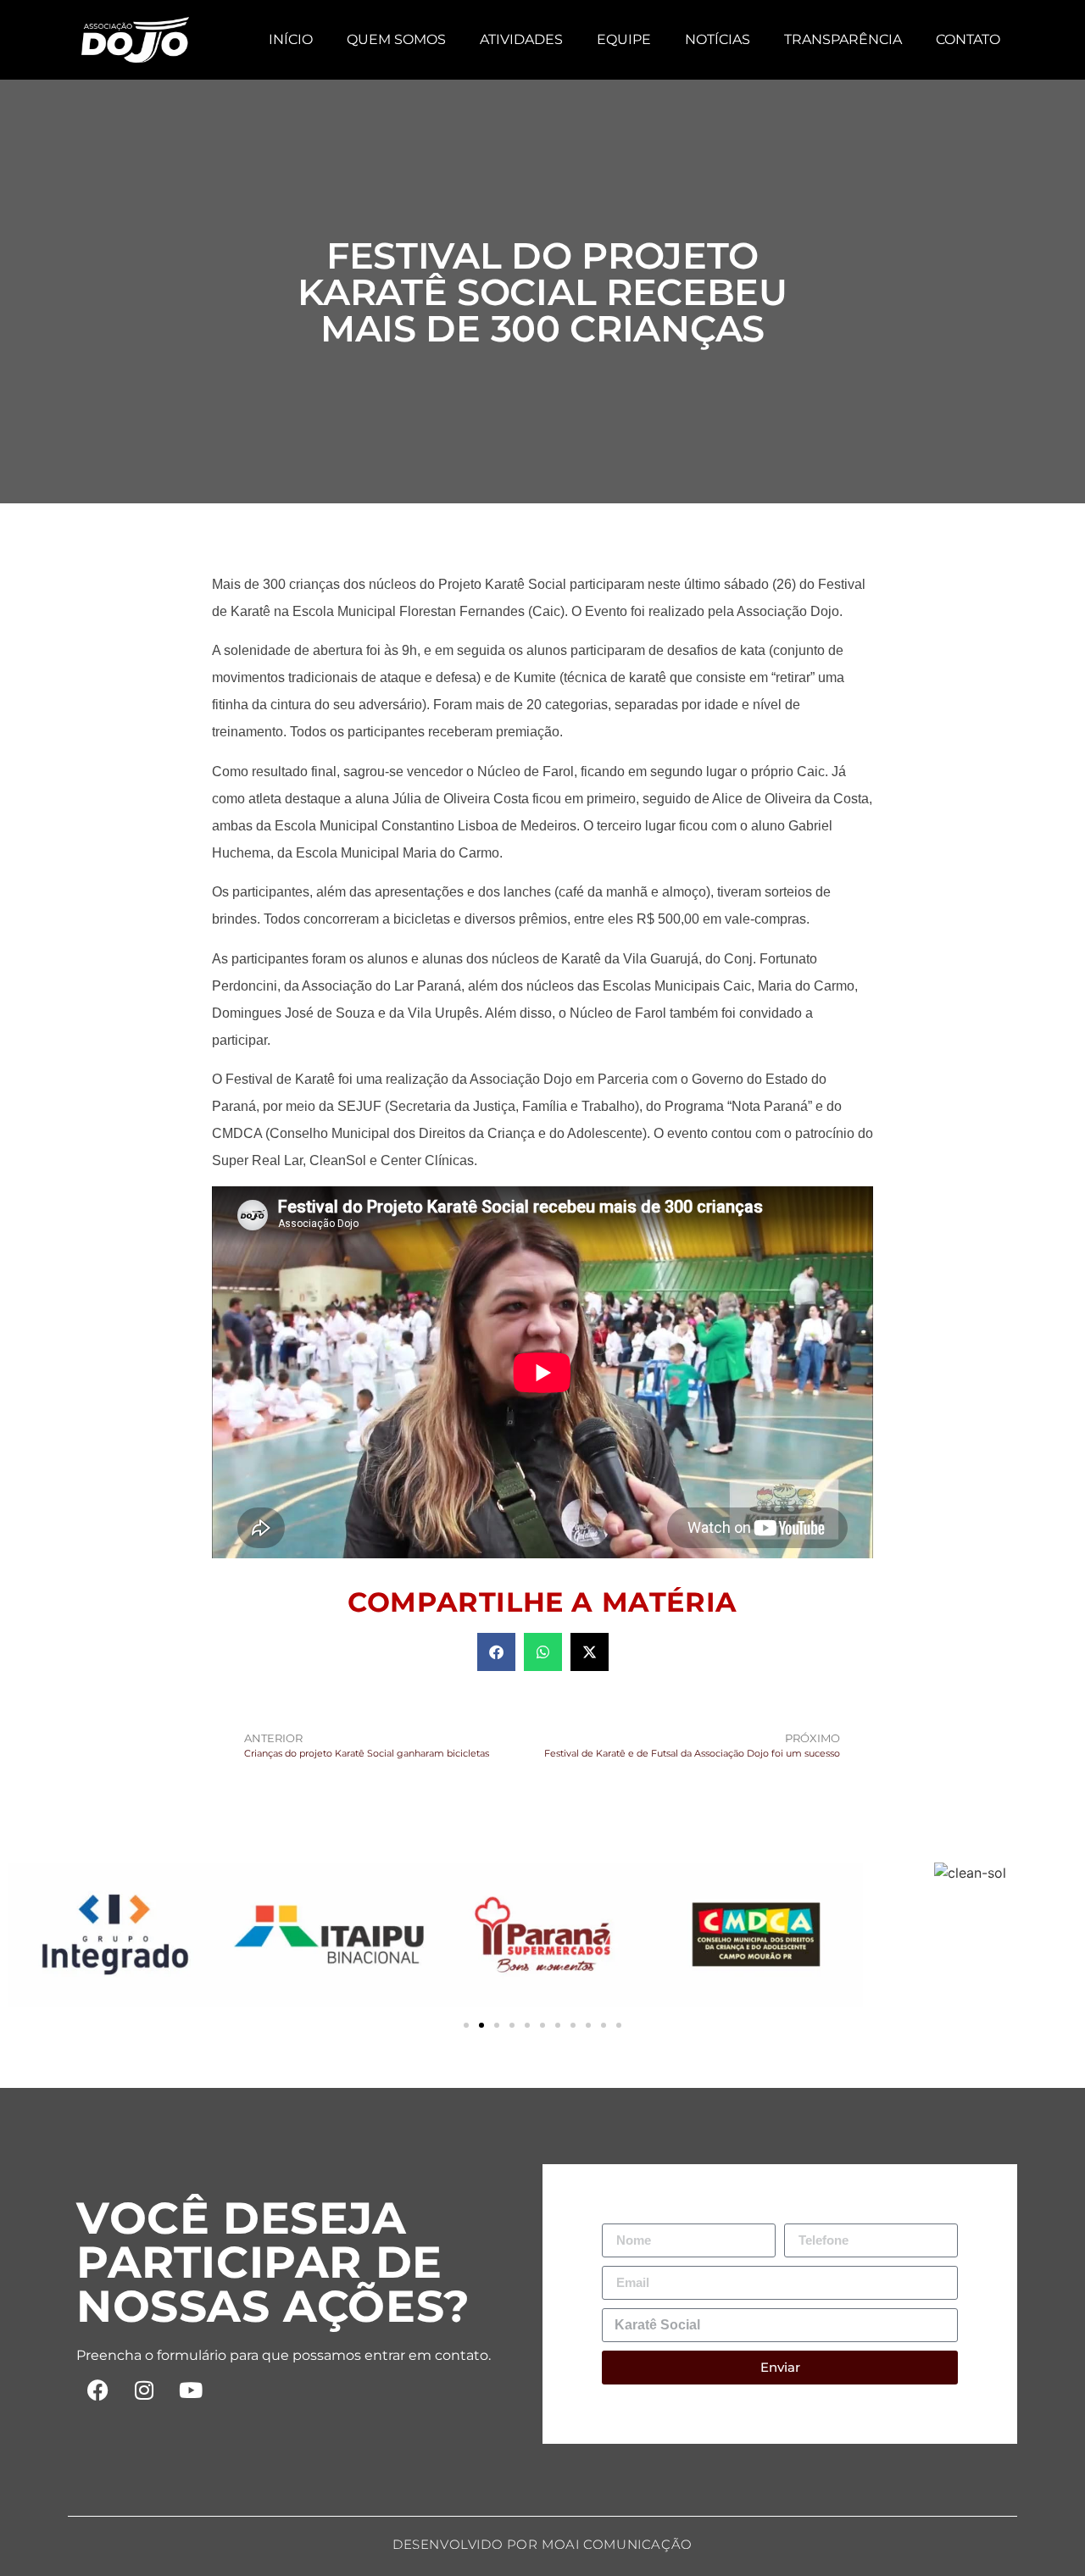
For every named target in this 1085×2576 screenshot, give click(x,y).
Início (291, 39)
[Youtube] (191, 2390)
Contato (968, 39)
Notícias (718, 39)
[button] (496, 1652)
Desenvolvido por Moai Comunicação (542, 2544)
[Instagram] (144, 2390)
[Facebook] (97, 2390)
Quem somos (396, 39)
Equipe (624, 39)
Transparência (843, 39)
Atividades (521, 39)
